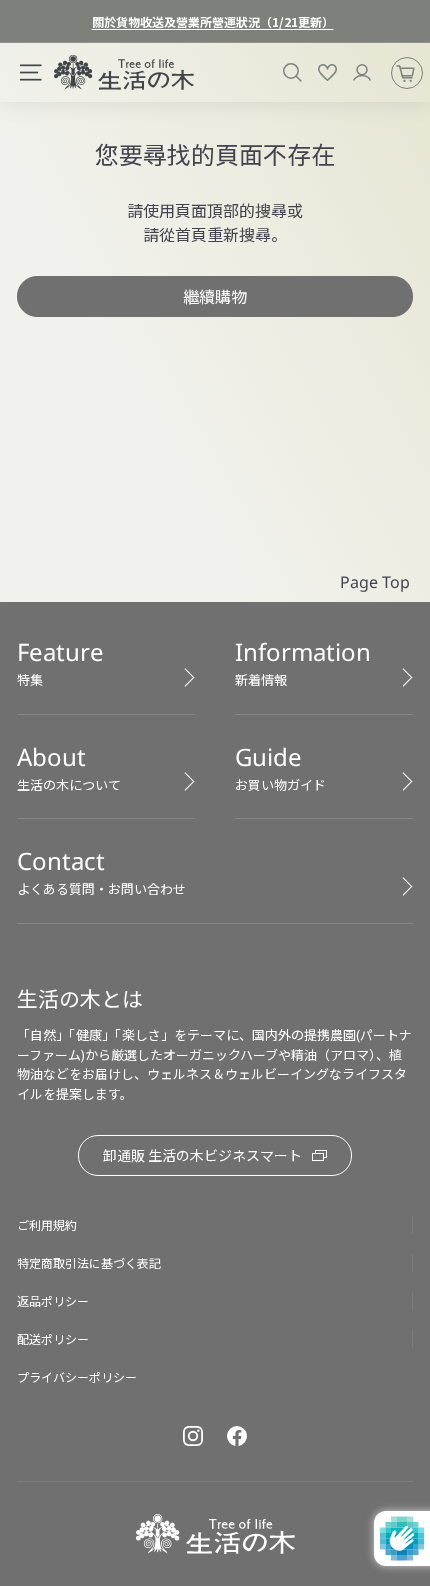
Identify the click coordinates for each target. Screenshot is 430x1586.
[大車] (407, 73)
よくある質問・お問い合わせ (101, 871)
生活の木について (69, 767)
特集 (60, 662)
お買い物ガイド (280, 767)
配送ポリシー (53, 1338)
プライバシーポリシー (77, 1376)
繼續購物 (215, 296)
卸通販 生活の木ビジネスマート (202, 1155)
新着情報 (303, 662)
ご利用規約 (47, 1224)
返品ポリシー (53, 1300)
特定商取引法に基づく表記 (89, 1262)
